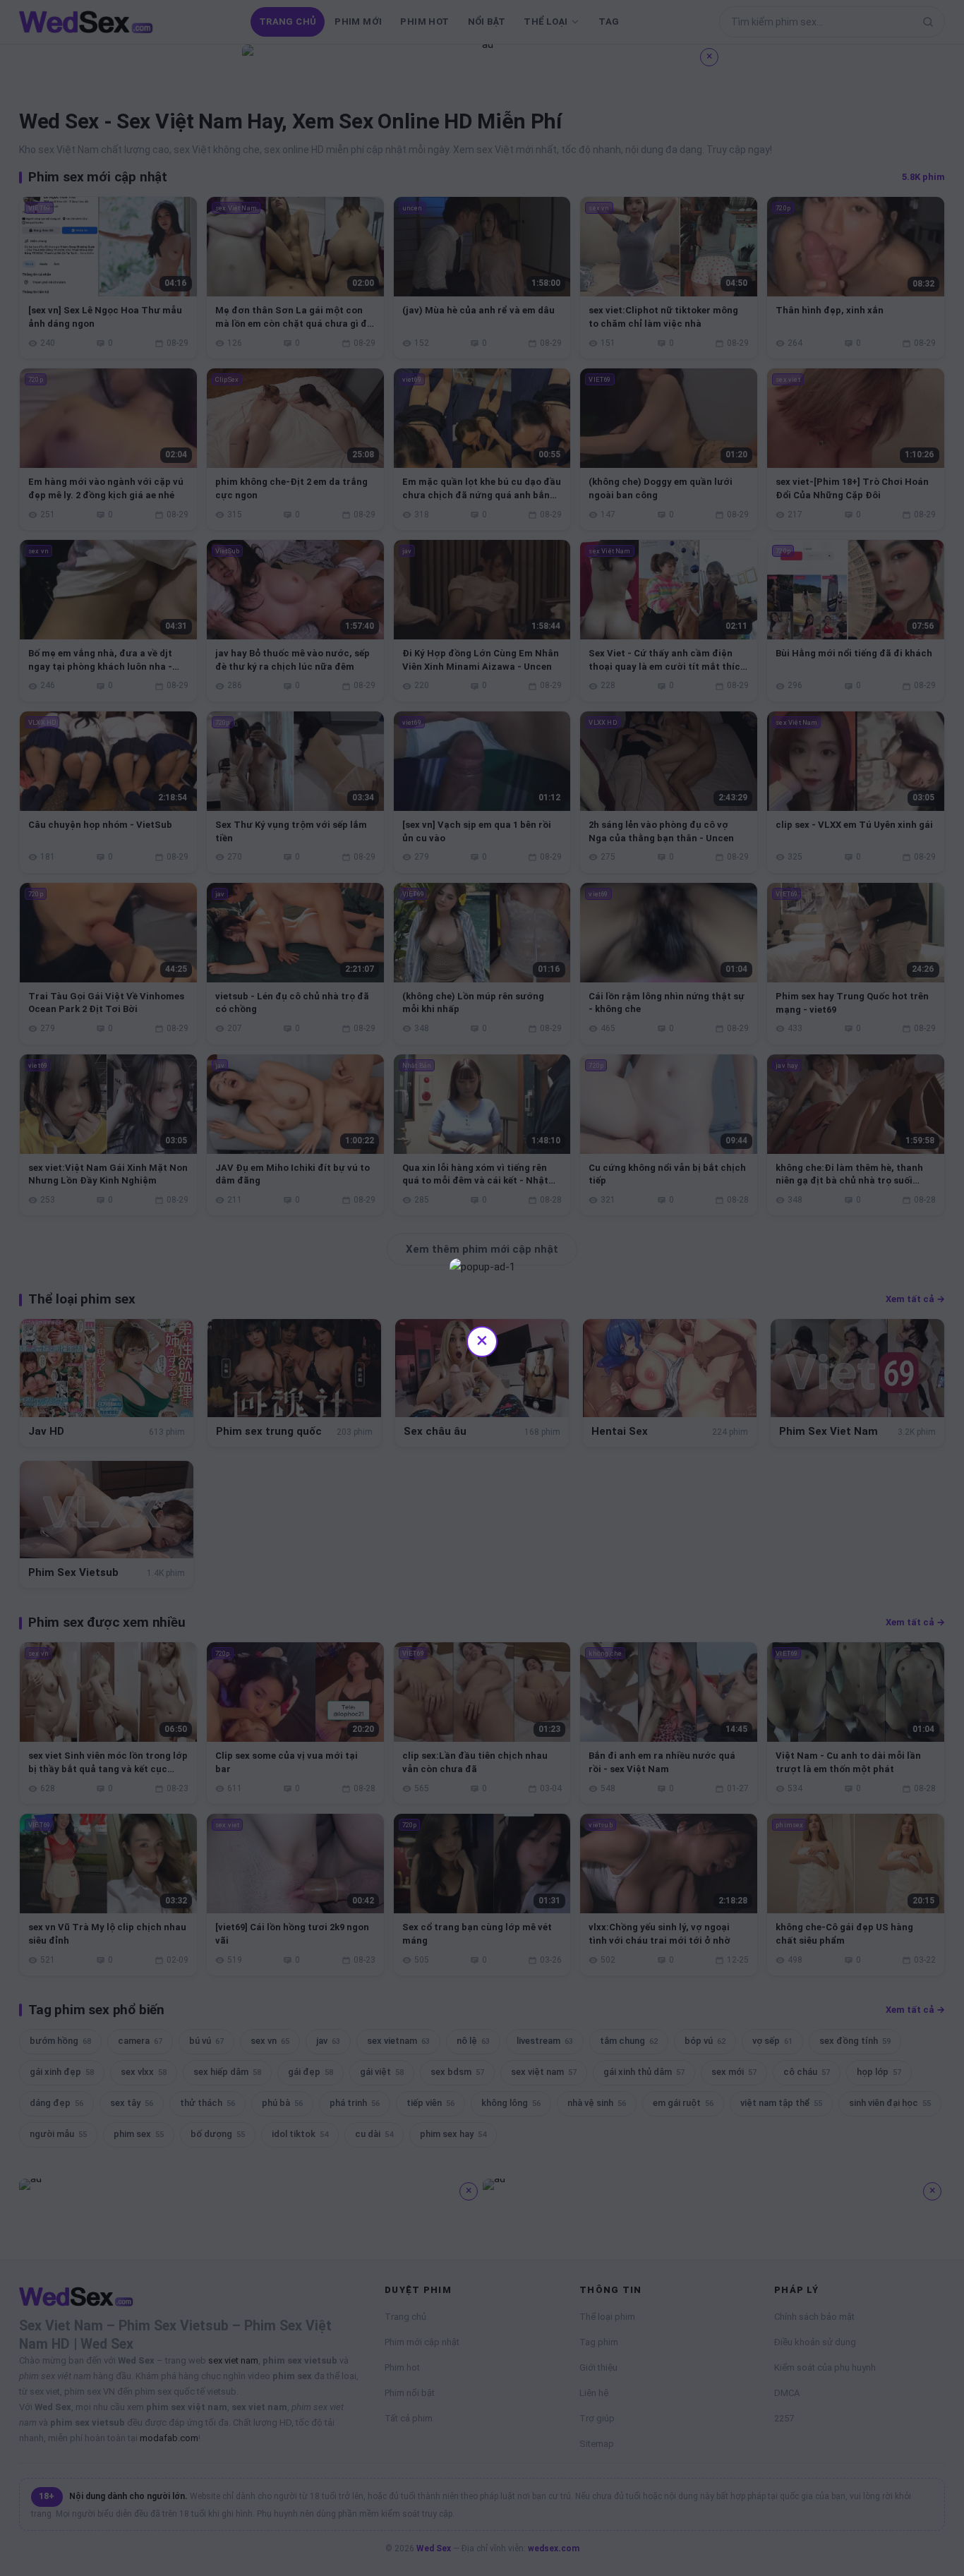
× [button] (482, 1340)
